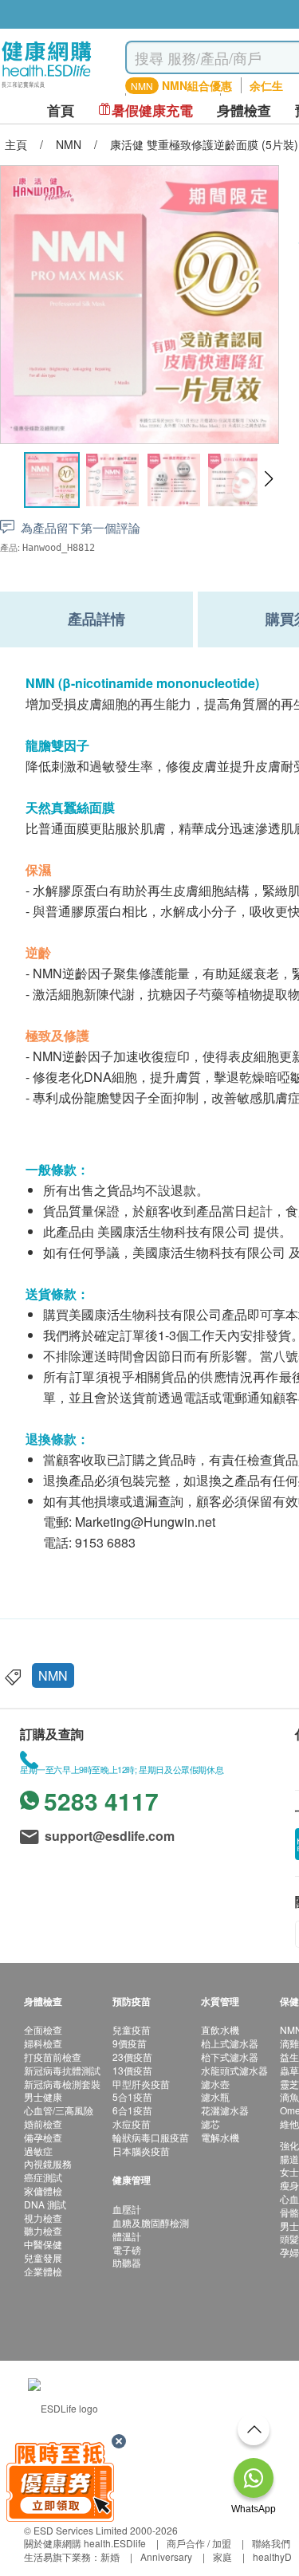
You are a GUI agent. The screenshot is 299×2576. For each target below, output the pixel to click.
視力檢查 (43, 2218)
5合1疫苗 (132, 2096)
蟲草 (289, 2070)
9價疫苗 (130, 2043)
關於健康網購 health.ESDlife (85, 2543)
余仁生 (266, 85)
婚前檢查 (43, 2124)
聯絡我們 (271, 2543)
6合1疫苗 (132, 2110)
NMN (53, 1675)
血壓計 (127, 2209)
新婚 (110, 2556)
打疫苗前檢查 (53, 2057)
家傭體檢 (43, 2191)
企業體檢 (43, 2271)
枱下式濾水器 (230, 2057)
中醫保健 (43, 2244)
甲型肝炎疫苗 (141, 2084)
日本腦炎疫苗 (141, 2151)
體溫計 (127, 2236)
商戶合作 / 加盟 (199, 2543)
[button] (268, 479)
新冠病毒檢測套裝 (62, 2084)
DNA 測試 (45, 2204)
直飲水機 (220, 2029)
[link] (63, 2407)
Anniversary (166, 2556)
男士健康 (43, 2096)
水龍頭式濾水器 (234, 2070)
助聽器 (127, 2262)
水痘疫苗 (132, 2124)
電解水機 (220, 2137)
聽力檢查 (43, 2230)
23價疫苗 (132, 2057)
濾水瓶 (215, 2096)
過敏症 (38, 2151)
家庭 (222, 2556)
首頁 (61, 110)
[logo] (47, 88)
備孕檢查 (43, 2137)
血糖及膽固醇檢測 (151, 2222)
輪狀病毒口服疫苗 (151, 2137)
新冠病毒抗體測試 (62, 2070)
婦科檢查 (43, 2043)
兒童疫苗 (132, 2029)
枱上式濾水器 (230, 2043)
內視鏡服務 (48, 2163)
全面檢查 (43, 2029)
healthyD (272, 2556)
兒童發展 (43, 2257)
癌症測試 (43, 2177)
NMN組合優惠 (197, 85)
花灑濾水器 (225, 2110)
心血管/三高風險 (59, 2110)
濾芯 (210, 2124)
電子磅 (127, 2250)
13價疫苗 (132, 2070)
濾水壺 (215, 2084)
